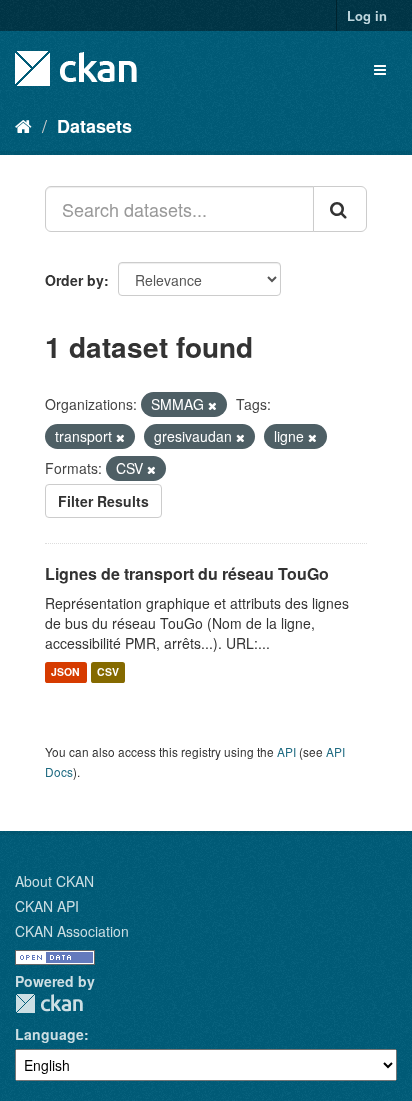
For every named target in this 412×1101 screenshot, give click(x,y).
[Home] (23, 125)
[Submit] (340, 209)
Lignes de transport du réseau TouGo (187, 573)
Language (49, 1034)
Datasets (94, 126)
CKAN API (47, 906)
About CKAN (54, 881)
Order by (74, 280)
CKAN (49, 1003)
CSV (108, 672)
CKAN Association (72, 931)
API (286, 751)
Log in (367, 15)
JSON (65, 672)
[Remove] (212, 405)
